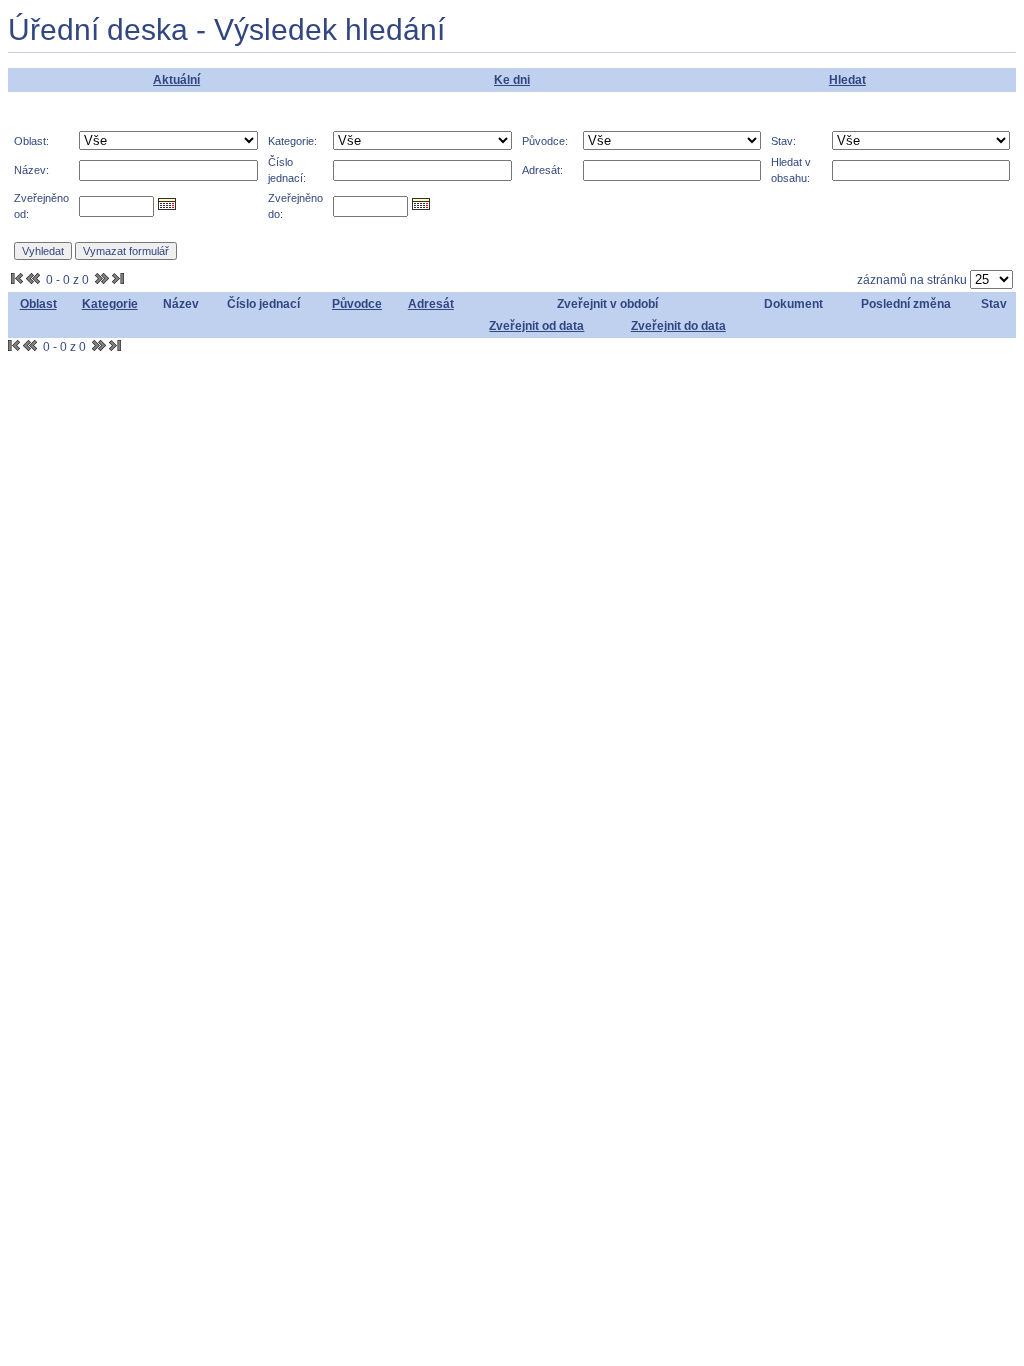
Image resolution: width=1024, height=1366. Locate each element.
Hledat (847, 80)
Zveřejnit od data (536, 326)
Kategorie (110, 304)
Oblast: (31, 141)
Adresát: (542, 170)
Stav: (783, 141)
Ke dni (512, 80)
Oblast (38, 304)
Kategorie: (292, 141)
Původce (357, 304)
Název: (31, 170)
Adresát (431, 304)
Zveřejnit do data (678, 326)
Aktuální (176, 80)
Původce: (545, 141)
